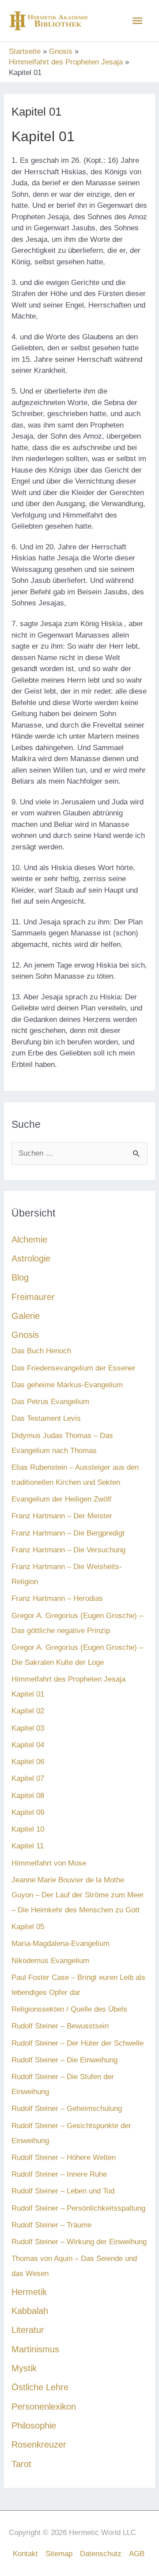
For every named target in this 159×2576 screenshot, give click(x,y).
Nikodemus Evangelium (50, 1961)
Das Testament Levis (46, 1418)
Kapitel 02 (28, 1711)
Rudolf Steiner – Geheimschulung (67, 2108)
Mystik (24, 2368)
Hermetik (29, 2292)
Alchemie (29, 1239)
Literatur (28, 2330)
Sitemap (59, 2554)
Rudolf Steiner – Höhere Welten (64, 2157)
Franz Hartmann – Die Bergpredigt (68, 1533)
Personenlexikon (44, 2407)
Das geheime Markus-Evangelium (67, 1385)
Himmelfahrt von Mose (49, 1863)
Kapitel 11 (28, 1846)
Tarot (21, 2464)
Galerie (26, 1316)
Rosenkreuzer (39, 2445)
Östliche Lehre (40, 2387)
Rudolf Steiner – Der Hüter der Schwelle (78, 2043)
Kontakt (25, 2554)
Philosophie (34, 2426)
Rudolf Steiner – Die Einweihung (64, 2060)
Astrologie (31, 1258)
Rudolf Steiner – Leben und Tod (63, 2191)
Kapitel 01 (28, 1694)
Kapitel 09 (28, 1812)
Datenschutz (101, 2554)
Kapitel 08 (28, 1796)
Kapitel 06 (28, 1762)
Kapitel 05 (28, 1927)
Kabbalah (30, 2311)
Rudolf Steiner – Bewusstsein (60, 2026)
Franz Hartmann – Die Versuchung (68, 1550)
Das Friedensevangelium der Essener (74, 1368)
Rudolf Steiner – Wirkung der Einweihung (79, 2242)
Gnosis (25, 1335)
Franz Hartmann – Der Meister (62, 1516)
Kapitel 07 (28, 1778)
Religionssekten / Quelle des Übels (69, 2009)
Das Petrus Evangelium (50, 1402)
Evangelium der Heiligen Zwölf (61, 1499)
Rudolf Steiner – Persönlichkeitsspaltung (78, 2208)
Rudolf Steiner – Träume (51, 2225)
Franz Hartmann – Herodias (57, 1598)
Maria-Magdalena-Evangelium (61, 1943)
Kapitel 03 (28, 1728)
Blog (20, 1277)
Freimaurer (33, 1297)
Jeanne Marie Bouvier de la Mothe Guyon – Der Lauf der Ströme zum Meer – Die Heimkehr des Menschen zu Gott (78, 1895)
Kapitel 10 (28, 1829)
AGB (137, 2554)
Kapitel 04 (28, 1745)
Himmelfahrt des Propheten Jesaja (68, 1679)
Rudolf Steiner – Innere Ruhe (59, 2174)
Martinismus (35, 2349)
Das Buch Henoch (41, 1351)
